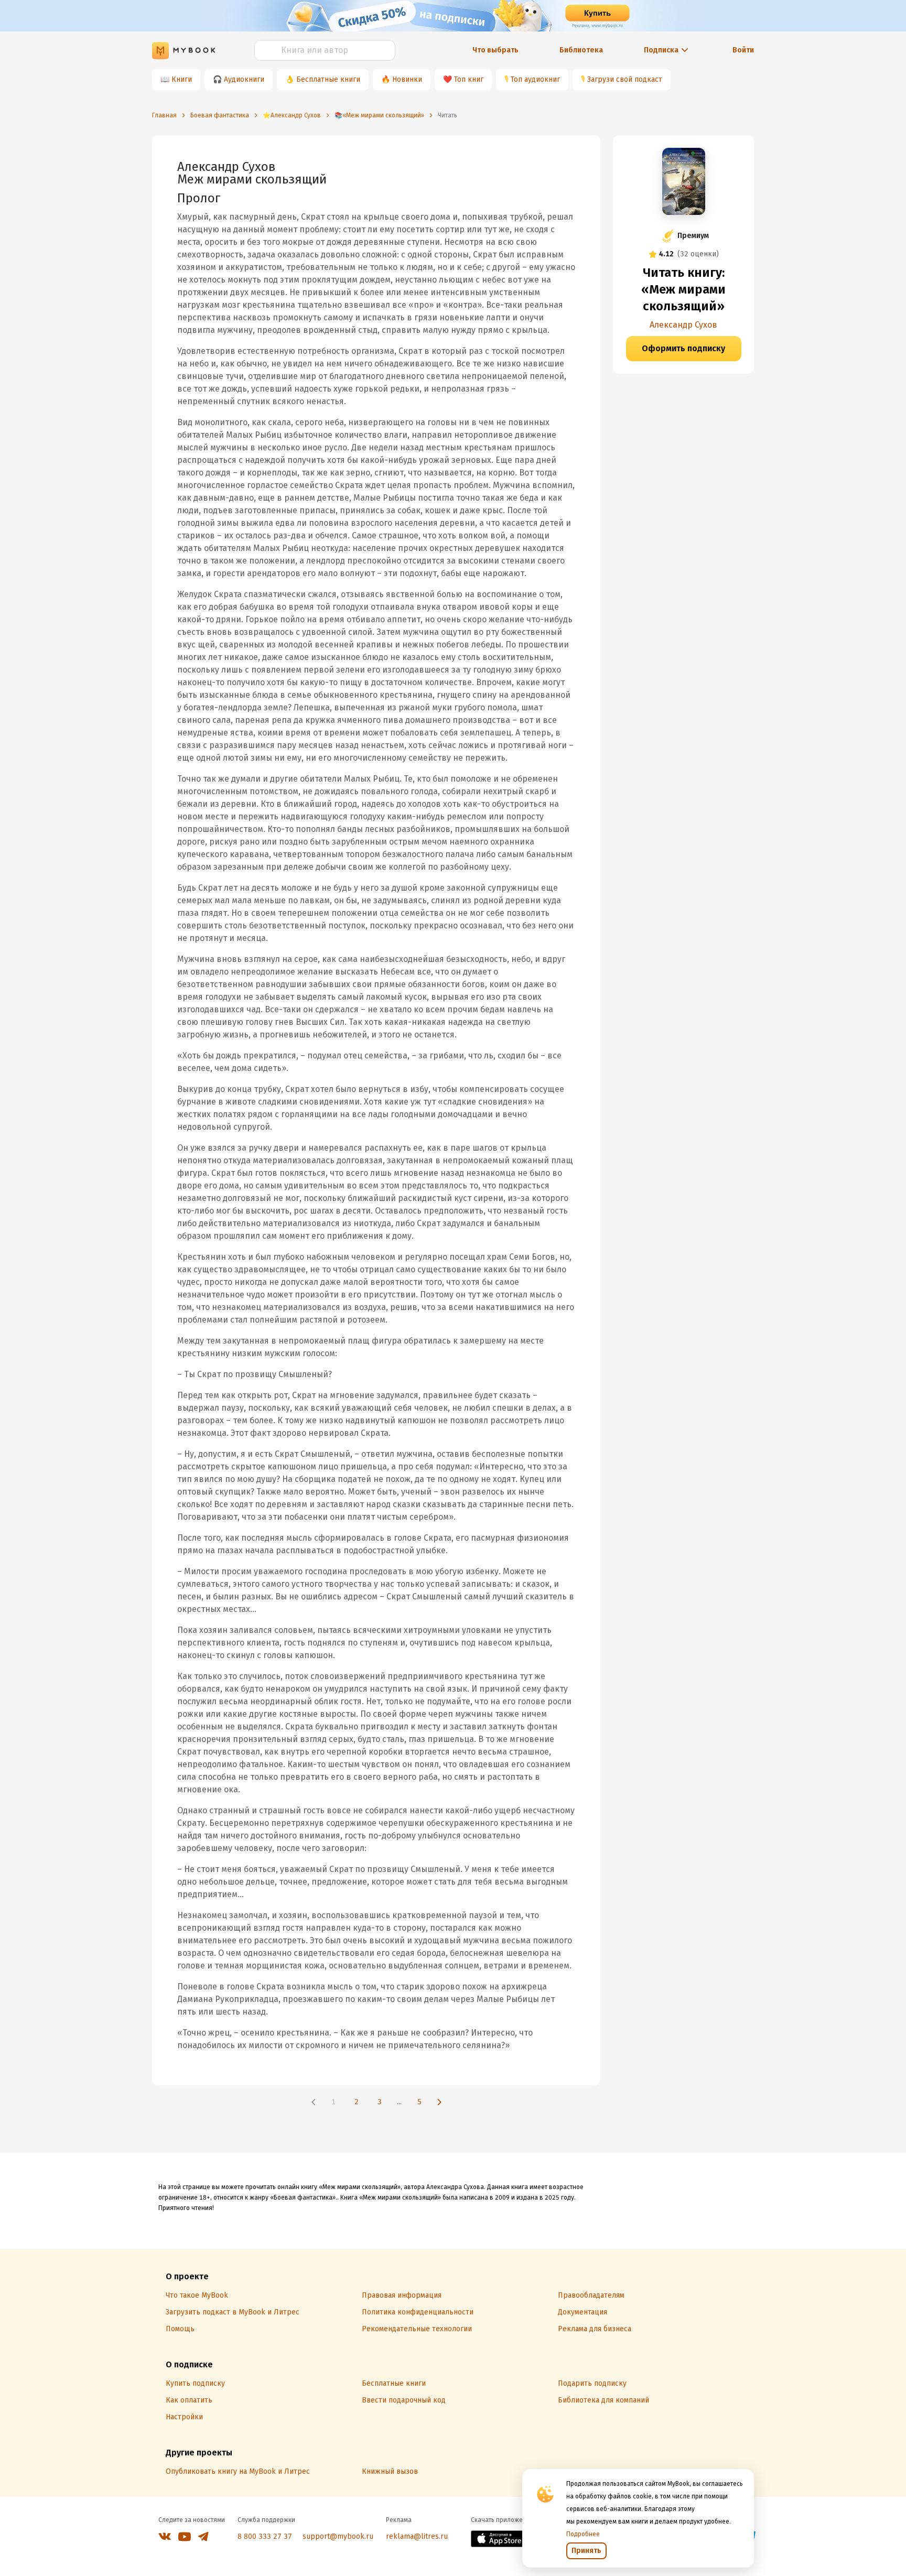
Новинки (407, 79)
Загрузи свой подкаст (625, 79)
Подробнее (583, 2534)
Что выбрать (495, 50)
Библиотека (581, 50)
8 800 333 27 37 (265, 2536)
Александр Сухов (683, 325)
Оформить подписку (683, 348)
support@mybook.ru (338, 2536)
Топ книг (469, 79)
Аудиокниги (244, 79)
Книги (182, 79)
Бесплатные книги (328, 79)
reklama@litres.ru (417, 2536)
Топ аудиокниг (535, 79)
